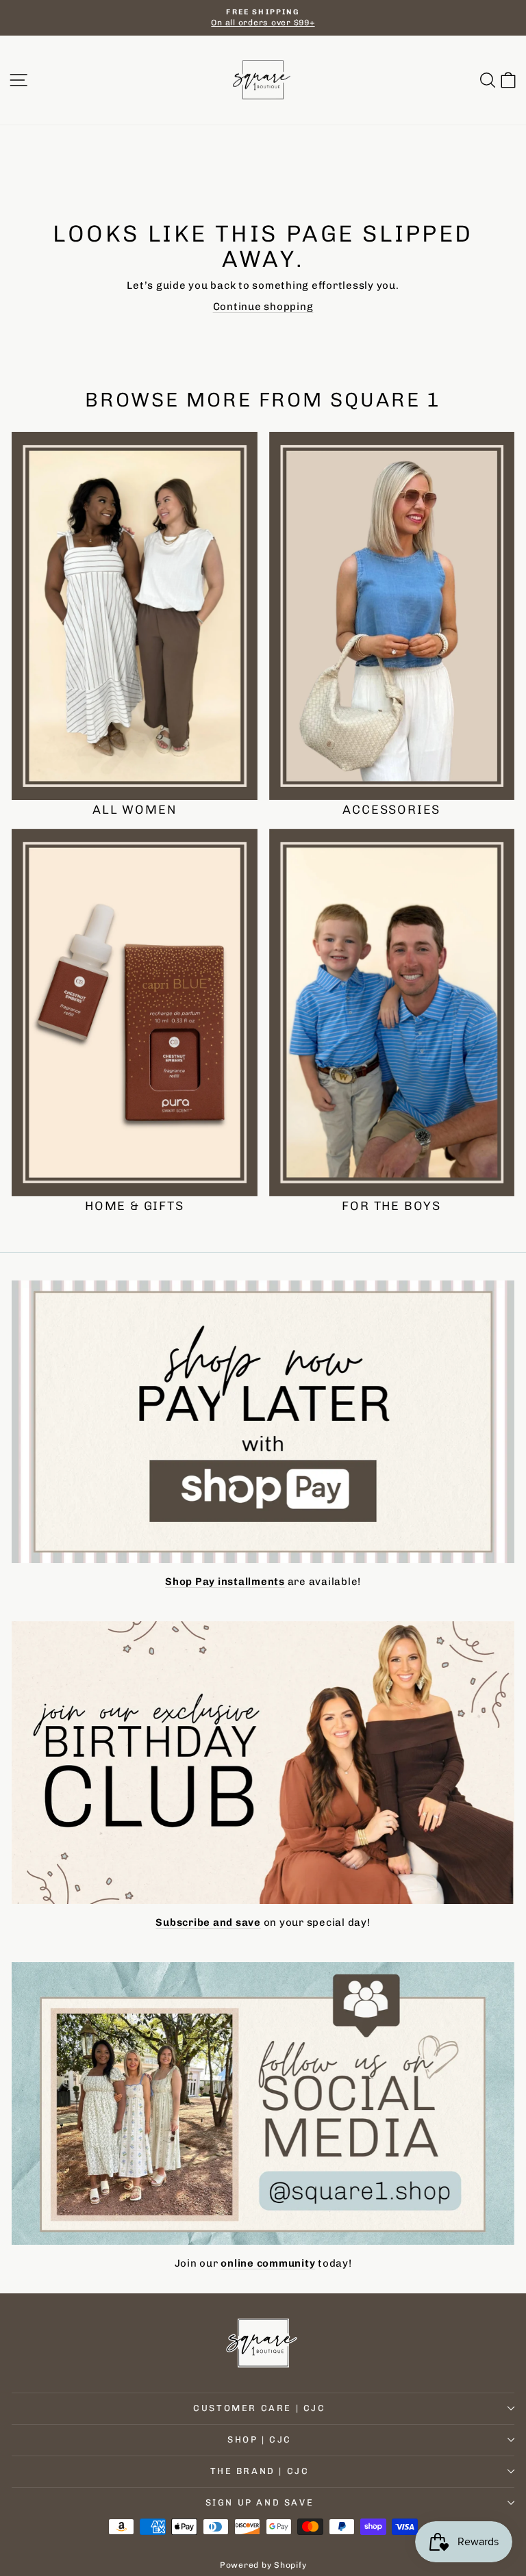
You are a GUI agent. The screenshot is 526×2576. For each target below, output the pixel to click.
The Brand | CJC (260, 2471)
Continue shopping (263, 307)
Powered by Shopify (263, 2565)
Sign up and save (260, 2502)
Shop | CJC (260, 2439)
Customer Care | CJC (259, 2408)
